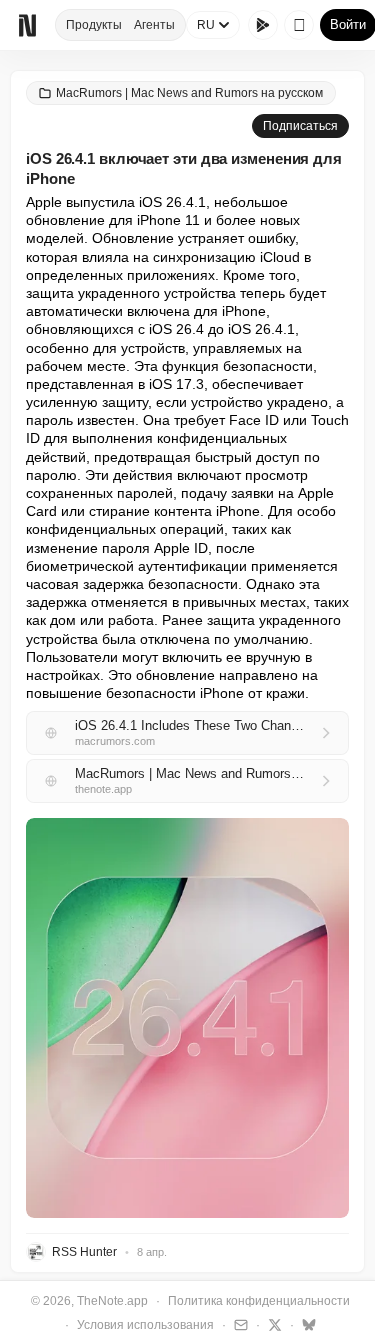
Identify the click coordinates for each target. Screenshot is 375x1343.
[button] (187, 1018)
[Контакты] (238, 1324)
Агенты (154, 25)
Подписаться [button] (300, 126)
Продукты (94, 25)
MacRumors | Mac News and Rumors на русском (189, 93)
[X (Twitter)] (272, 1324)
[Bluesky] (306, 1324)
